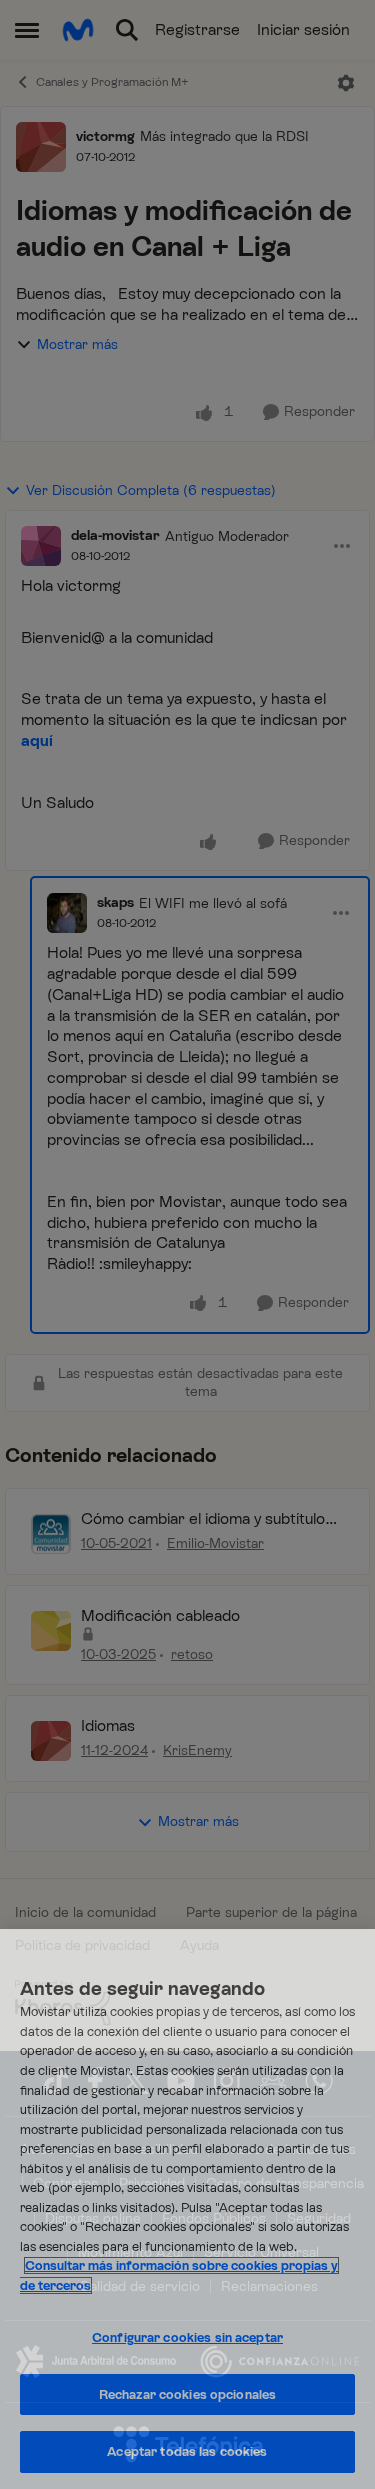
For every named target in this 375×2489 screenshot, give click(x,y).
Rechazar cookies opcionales (188, 2394)
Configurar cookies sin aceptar (187, 2337)
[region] (187, 2209)
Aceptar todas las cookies (187, 2451)
